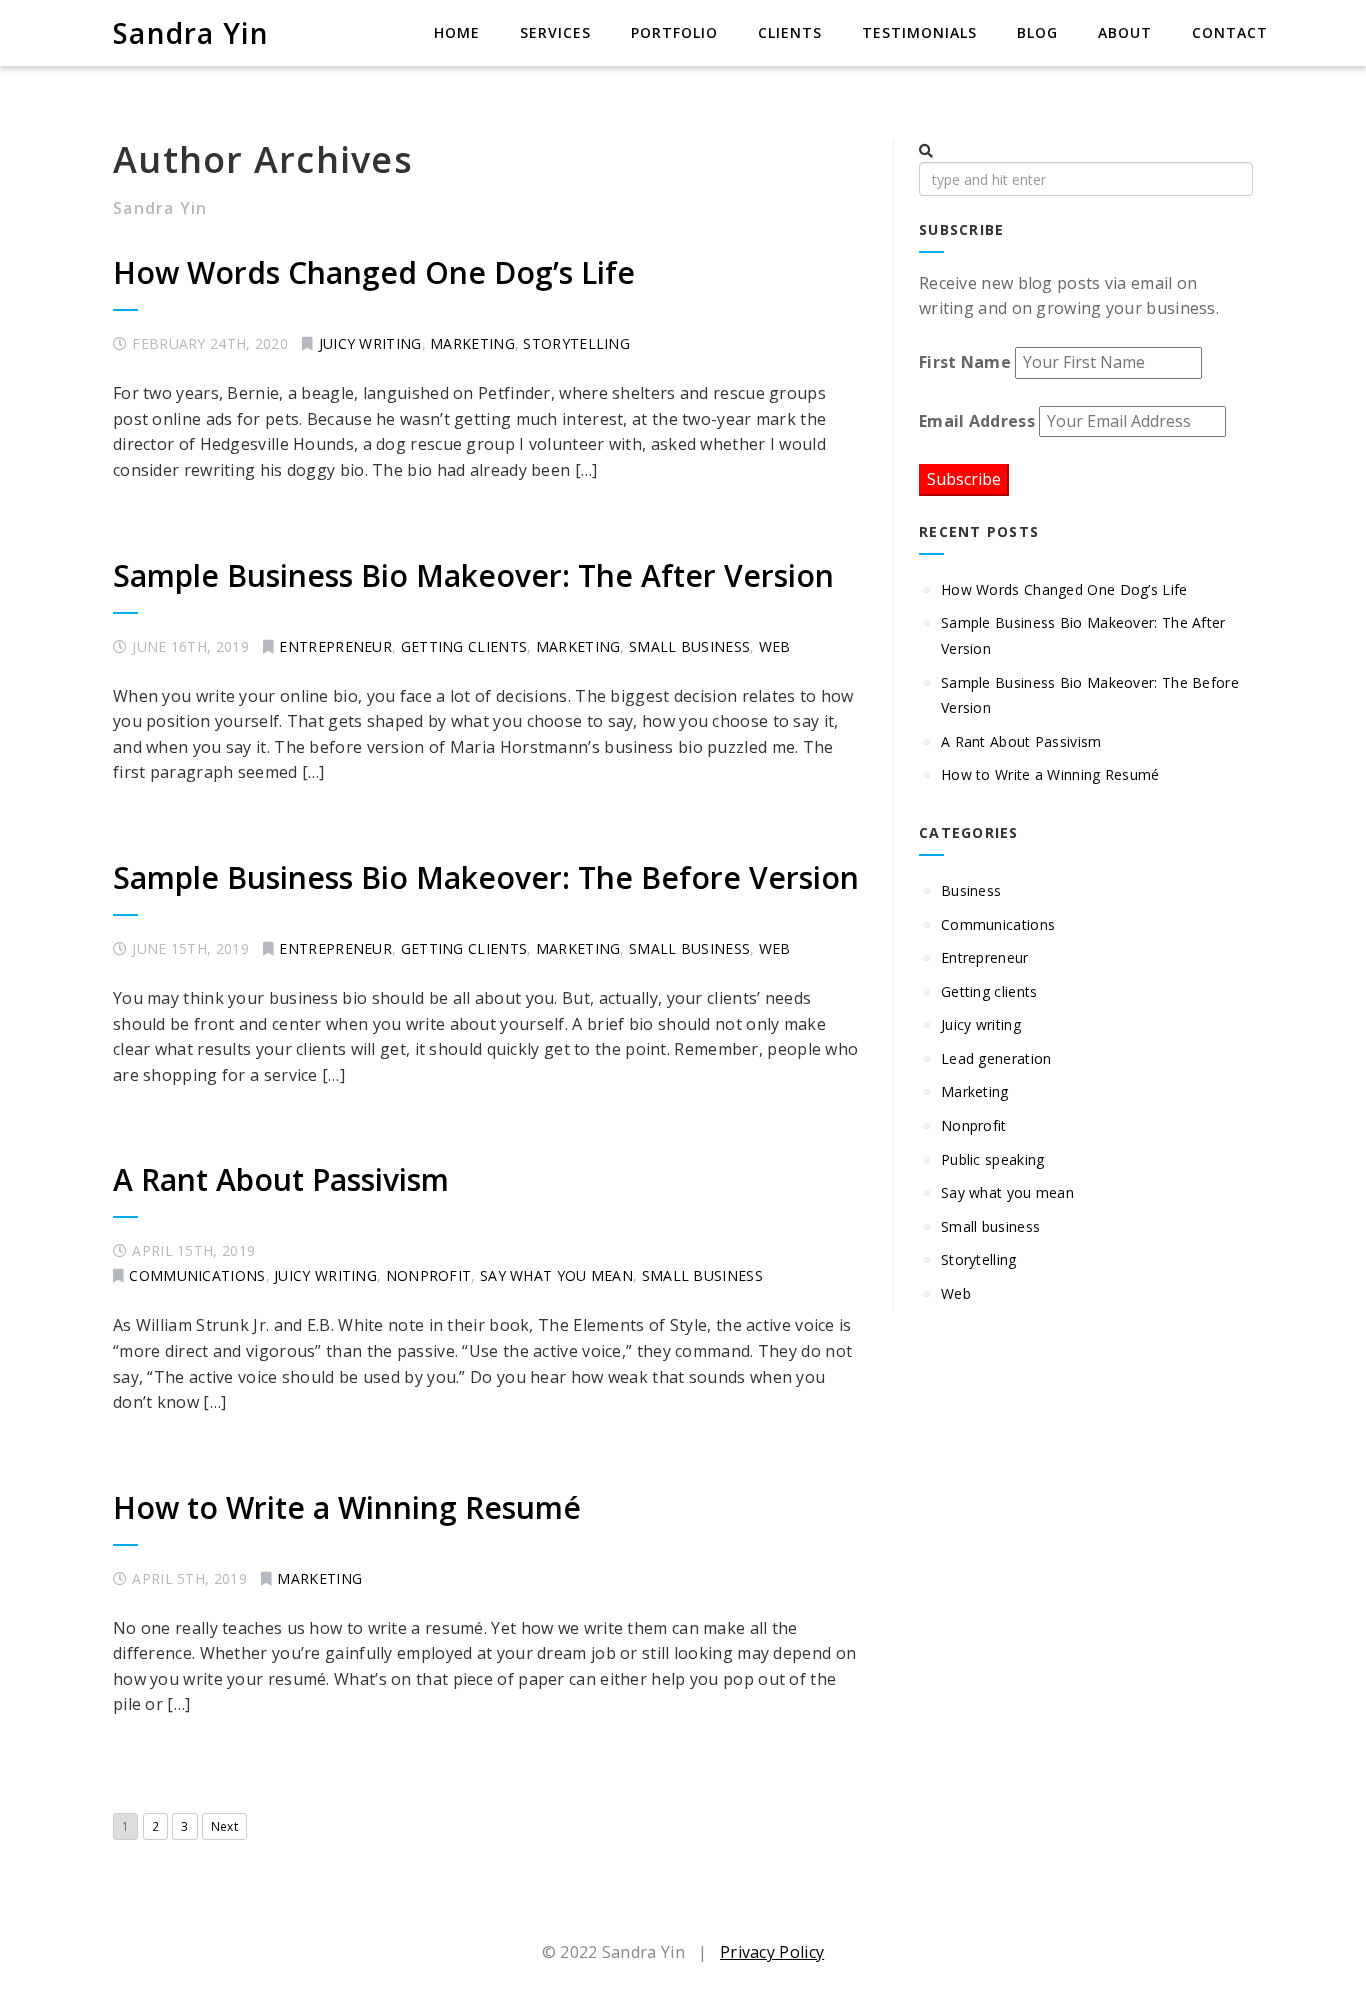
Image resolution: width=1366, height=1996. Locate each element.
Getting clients (464, 646)
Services (555, 32)
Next (224, 1826)
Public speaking (993, 1159)
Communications (197, 1275)
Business (971, 890)
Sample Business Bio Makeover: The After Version (473, 575)
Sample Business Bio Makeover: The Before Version (486, 877)
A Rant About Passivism (285, 1179)
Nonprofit (429, 1275)
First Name (965, 362)
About (1125, 32)
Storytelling (576, 343)
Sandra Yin (191, 33)
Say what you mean (556, 1275)
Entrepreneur (335, 646)
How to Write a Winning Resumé (347, 1507)
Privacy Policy (772, 1952)
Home (457, 32)
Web (775, 646)
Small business (689, 646)
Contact (1230, 32)
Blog (1037, 32)
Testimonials (919, 32)
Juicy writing (370, 343)
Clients (790, 32)
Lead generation (996, 1058)
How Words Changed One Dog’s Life (374, 272)
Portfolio (674, 32)
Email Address (977, 421)
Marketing (472, 343)
